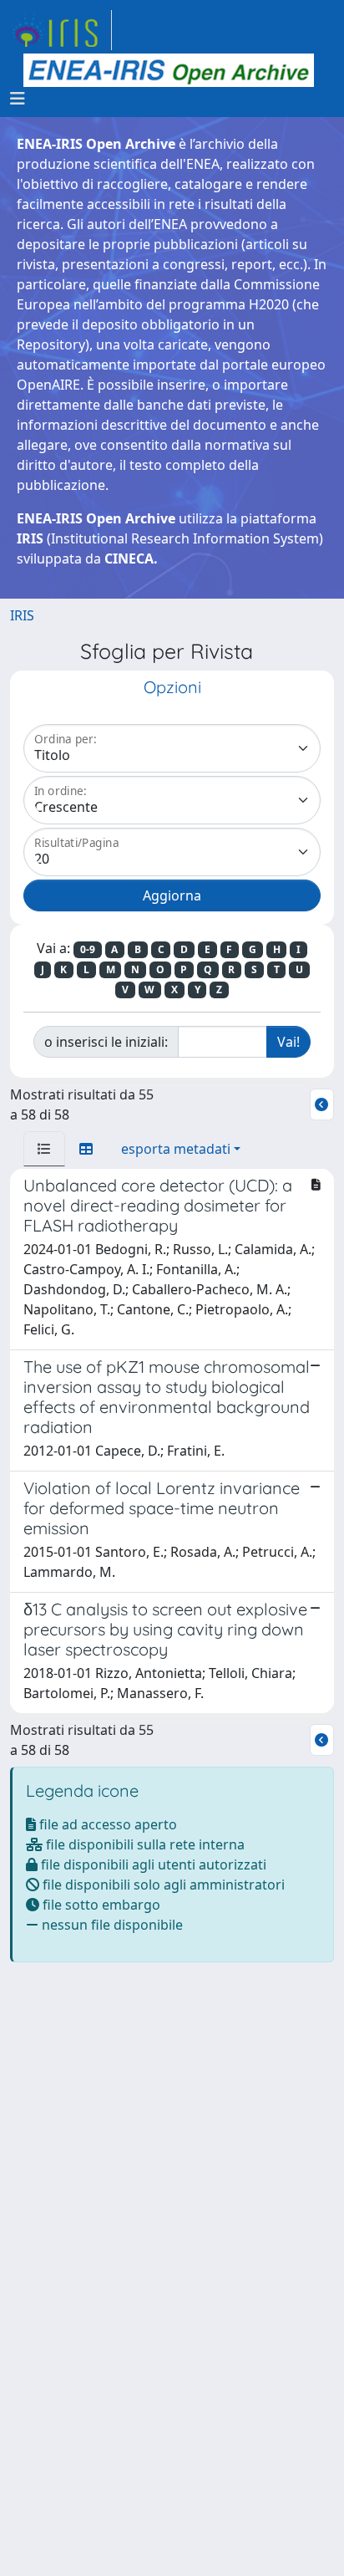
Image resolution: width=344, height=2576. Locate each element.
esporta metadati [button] (176, 1149)
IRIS (22, 615)
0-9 (88, 949)
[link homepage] (61, 30)
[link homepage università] (169, 70)
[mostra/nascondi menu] (18, 99)
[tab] (44, 1149)
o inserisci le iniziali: (106, 1042)
